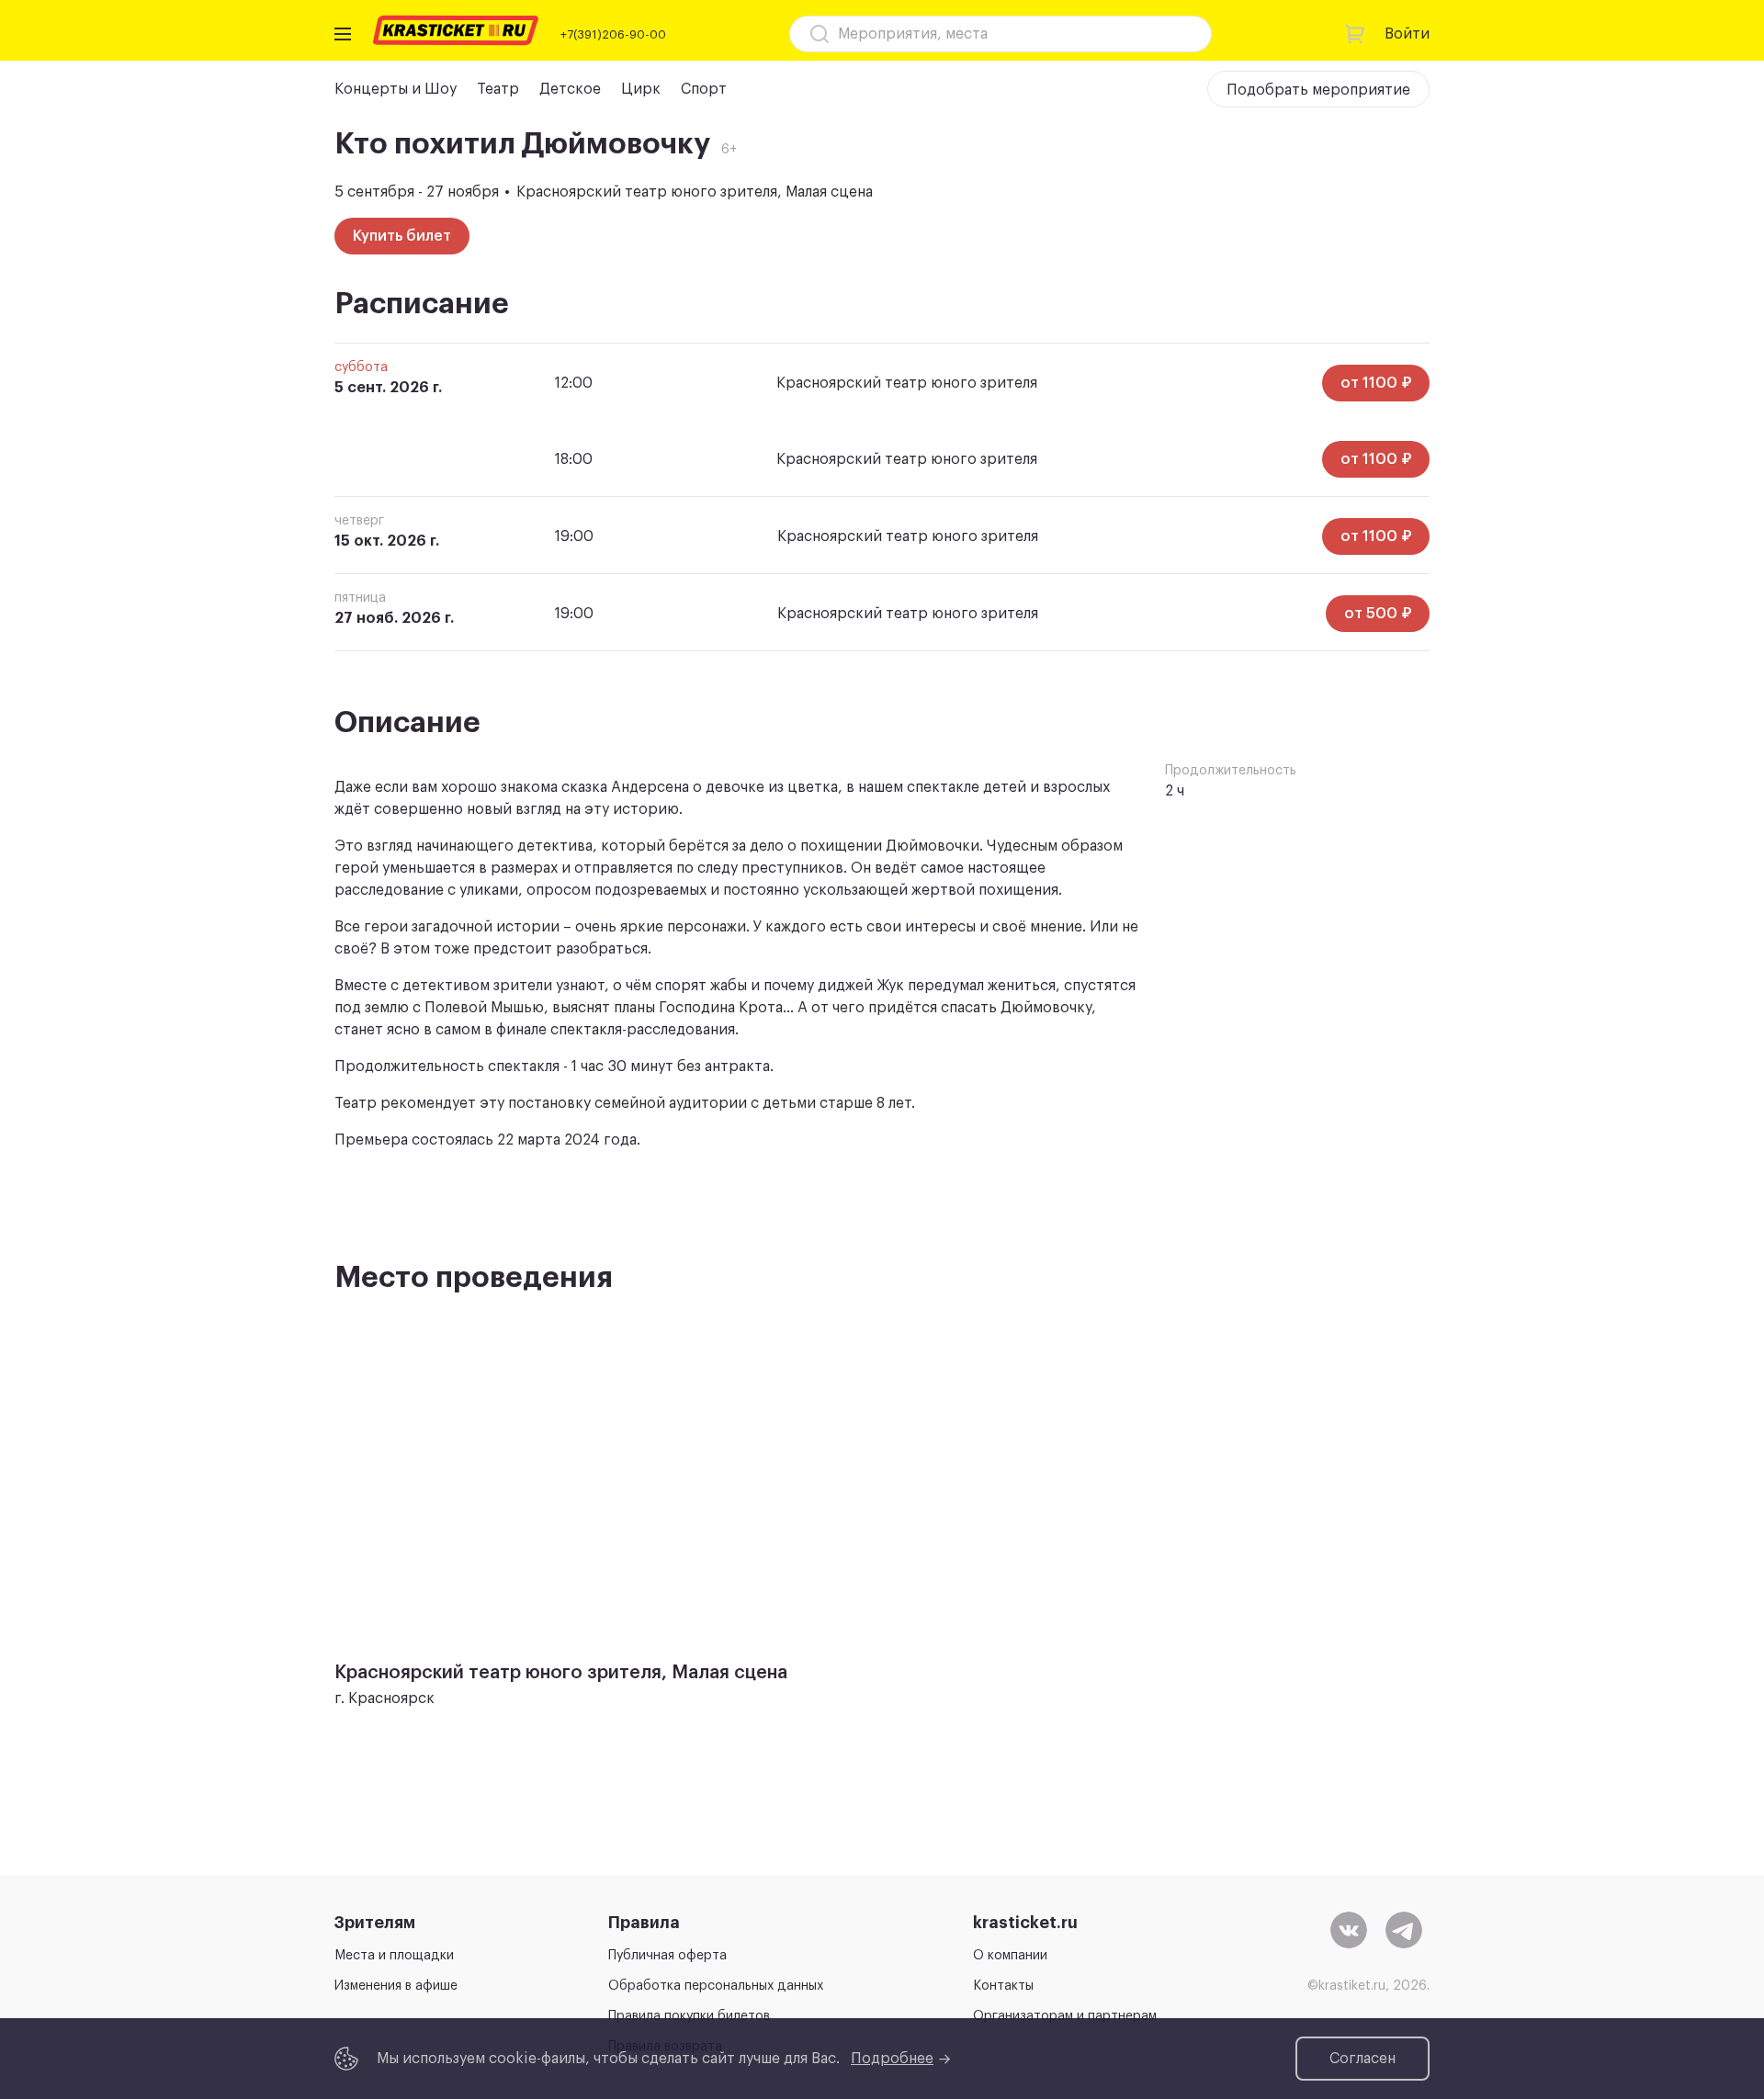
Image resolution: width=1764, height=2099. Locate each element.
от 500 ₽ (1378, 614)
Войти (1407, 34)
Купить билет (402, 236)
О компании (1010, 1956)
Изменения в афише (396, 1986)
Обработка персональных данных (716, 1986)
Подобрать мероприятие (1318, 90)
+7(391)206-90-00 (613, 34)
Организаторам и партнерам (1065, 2016)
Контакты (1003, 1986)
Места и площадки (394, 1956)
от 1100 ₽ (1376, 383)
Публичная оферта (667, 1956)
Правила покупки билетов (689, 2016)
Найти (1165, 34)
